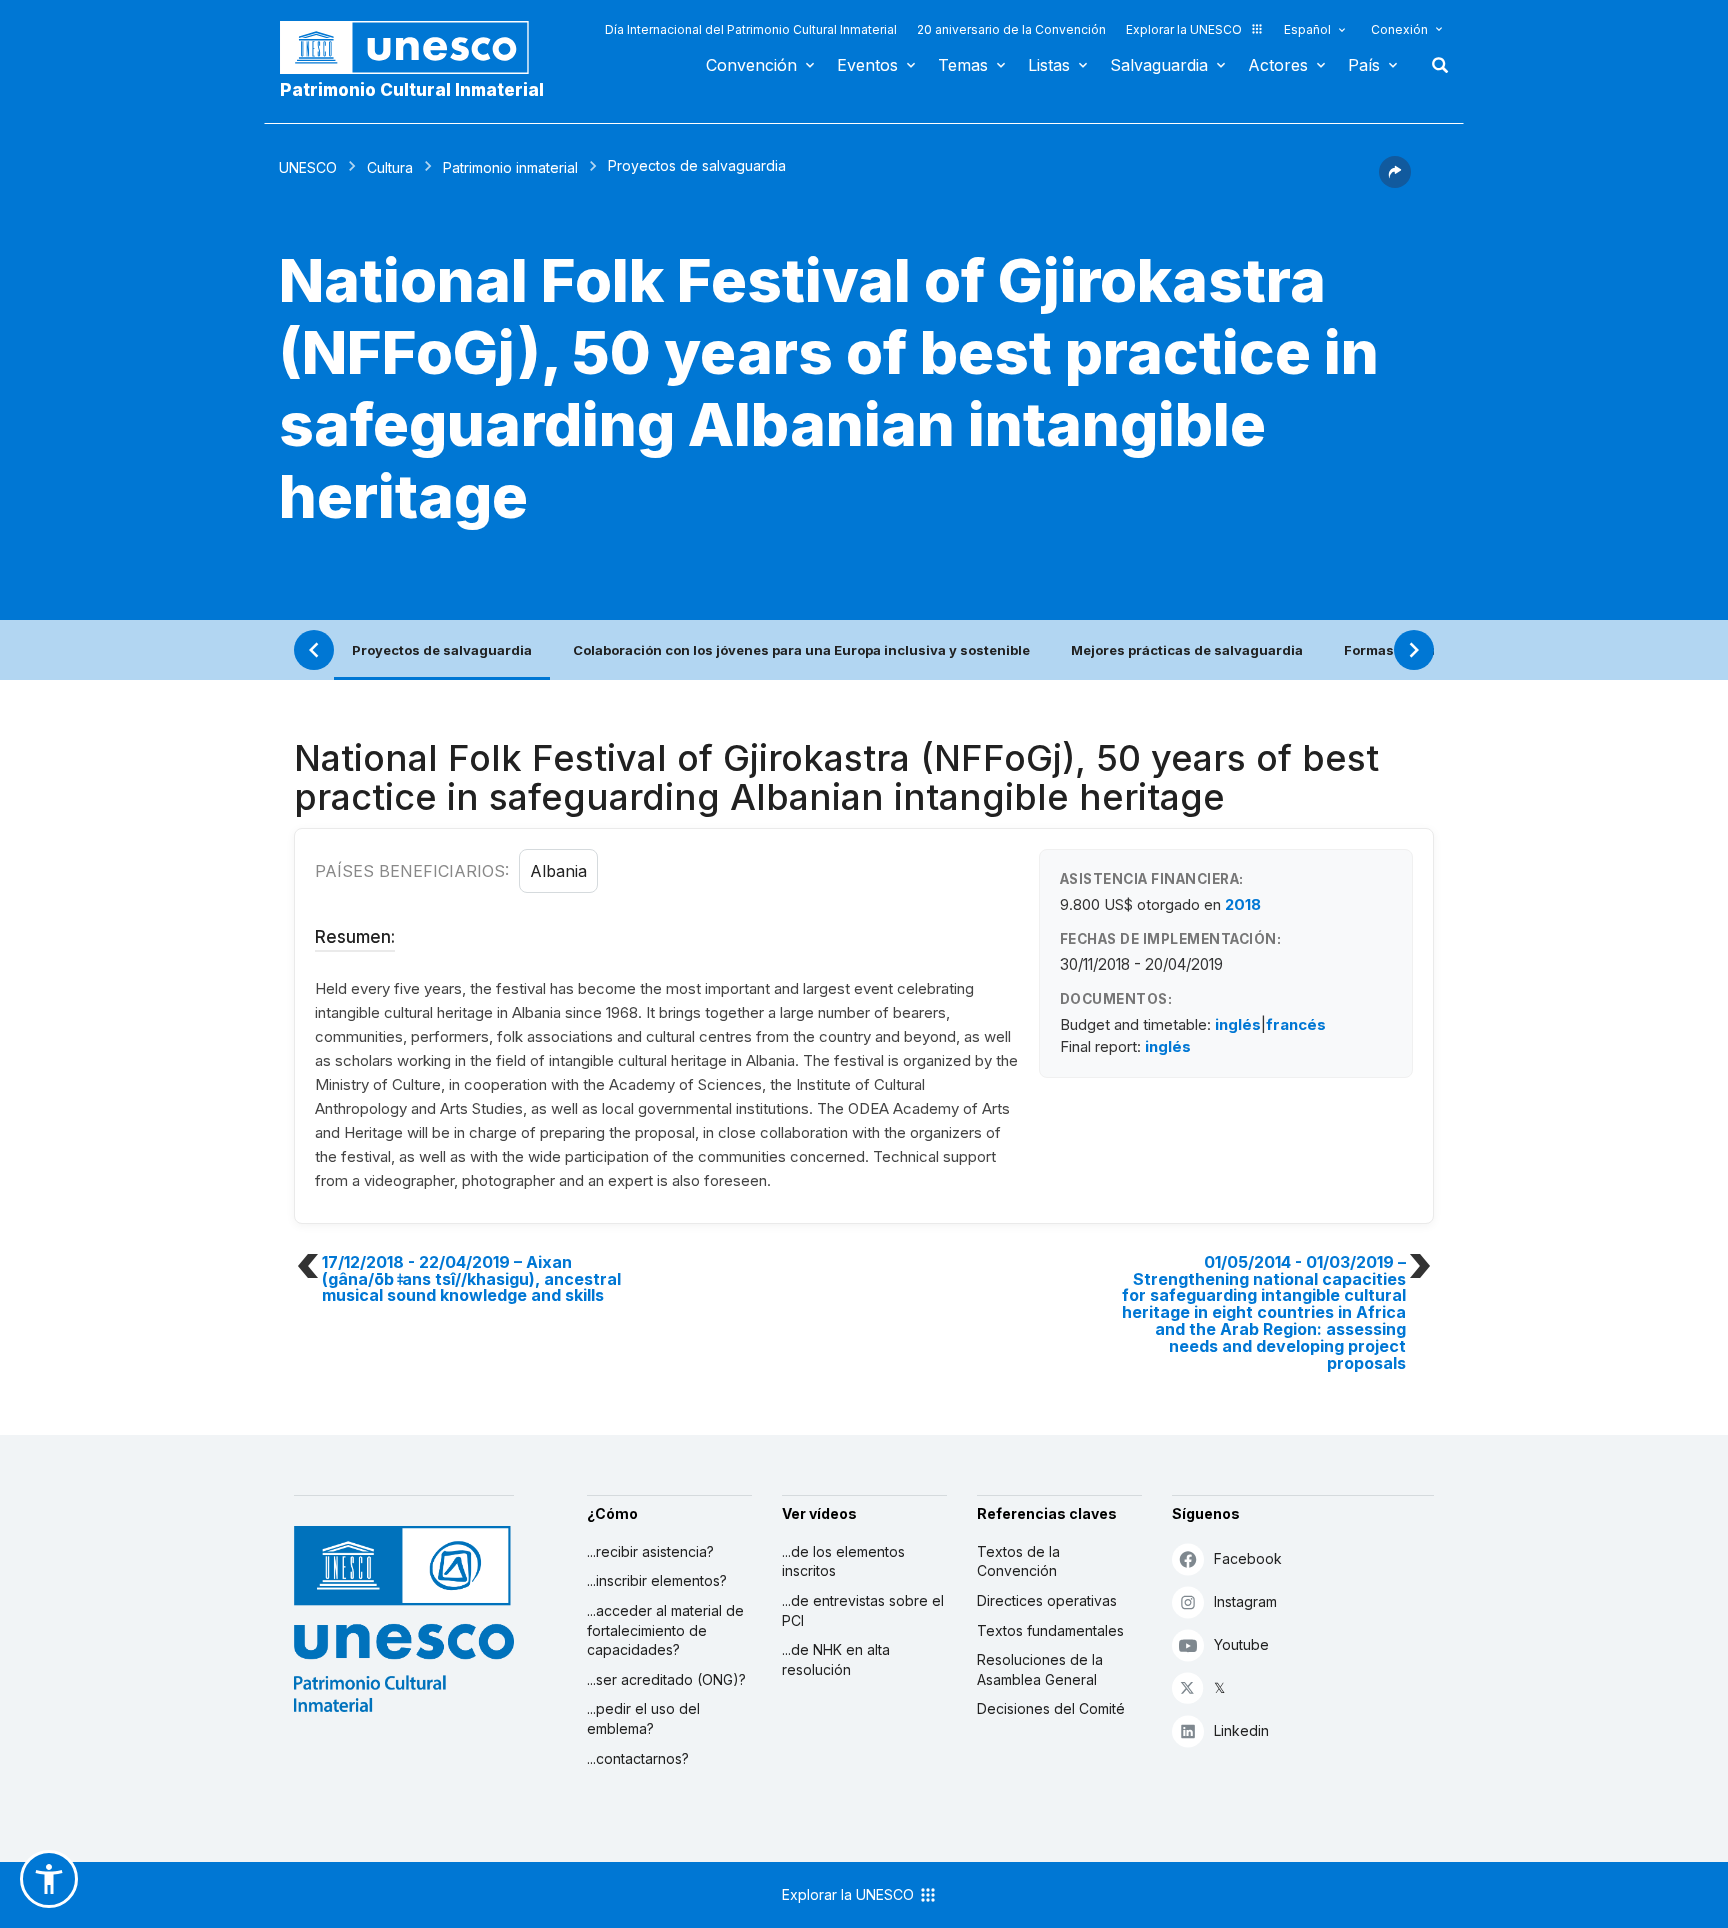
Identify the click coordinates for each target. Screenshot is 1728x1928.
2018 (1243, 904)
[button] (1395, 182)
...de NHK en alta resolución (836, 1659)
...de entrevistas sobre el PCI (863, 1610)
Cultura (390, 167)
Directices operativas (1047, 1600)
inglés (1238, 1024)
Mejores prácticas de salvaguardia (1187, 650)
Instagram (1245, 1601)
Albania (558, 871)
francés (1296, 1024)
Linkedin (1241, 1730)
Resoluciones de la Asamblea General (1040, 1669)
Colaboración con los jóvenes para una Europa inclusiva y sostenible (801, 650)
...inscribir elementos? (657, 1580)
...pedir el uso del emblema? (643, 1718)
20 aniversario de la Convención (1011, 29)
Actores (1278, 65)
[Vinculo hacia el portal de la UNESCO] (415, 47)
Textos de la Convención (1018, 1561)
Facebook (1248, 1558)
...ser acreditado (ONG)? (666, 1679)
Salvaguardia (1159, 65)
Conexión (1399, 29)
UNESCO (308, 167)
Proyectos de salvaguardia (442, 650)
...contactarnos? (638, 1758)
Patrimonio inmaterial (510, 167)
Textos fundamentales (1050, 1630)
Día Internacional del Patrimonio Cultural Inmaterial (751, 29)
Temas (963, 65)
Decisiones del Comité (1051, 1708)
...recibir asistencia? (650, 1551)
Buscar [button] (1434, 65)
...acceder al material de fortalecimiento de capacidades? (665, 1630)
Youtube (1241, 1644)
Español (1307, 29)
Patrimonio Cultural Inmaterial (412, 90)
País (1364, 65)
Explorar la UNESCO (1184, 29)
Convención (751, 65)
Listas (1049, 65)
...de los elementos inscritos (843, 1561)
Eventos (867, 65)
